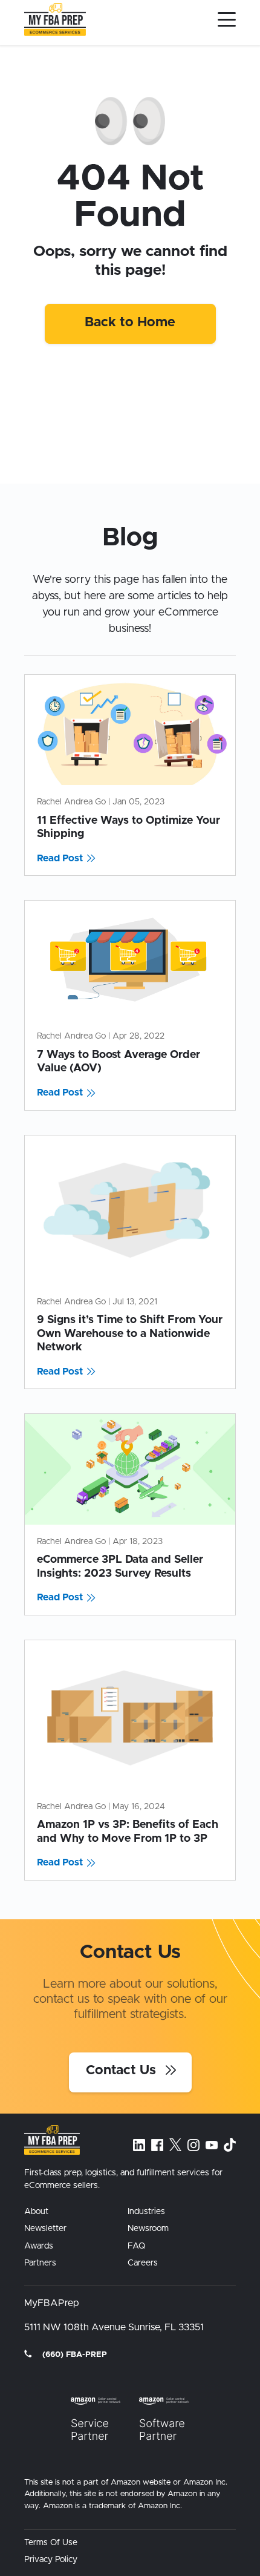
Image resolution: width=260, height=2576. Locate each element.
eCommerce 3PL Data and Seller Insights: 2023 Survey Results (120, 1567)
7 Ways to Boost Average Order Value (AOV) (119, 1062)
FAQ (136, 2246)
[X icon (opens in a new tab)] (175, 2144)
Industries (146, 2212)
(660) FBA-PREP (73, 2355)
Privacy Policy (51, 2560)
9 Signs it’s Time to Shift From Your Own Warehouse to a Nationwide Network (130, 1334)
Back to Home (130, 323)
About (36, 2212)
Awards (39, 2246)
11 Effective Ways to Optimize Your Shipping (128, 828)
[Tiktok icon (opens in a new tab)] (230, 2145)
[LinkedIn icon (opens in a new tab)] (139, 2145)
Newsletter (45, 2229)
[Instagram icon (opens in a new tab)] (193, 2145)
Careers (143, 2263)
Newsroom (148, 2229)
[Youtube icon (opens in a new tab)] (212, 2145)
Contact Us (123, 2071)
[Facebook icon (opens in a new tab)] (157, 2145)
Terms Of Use (51, 2543)
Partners (40, 2263)
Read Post (60, 858)
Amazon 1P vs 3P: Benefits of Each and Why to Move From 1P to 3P (128, 1832)
